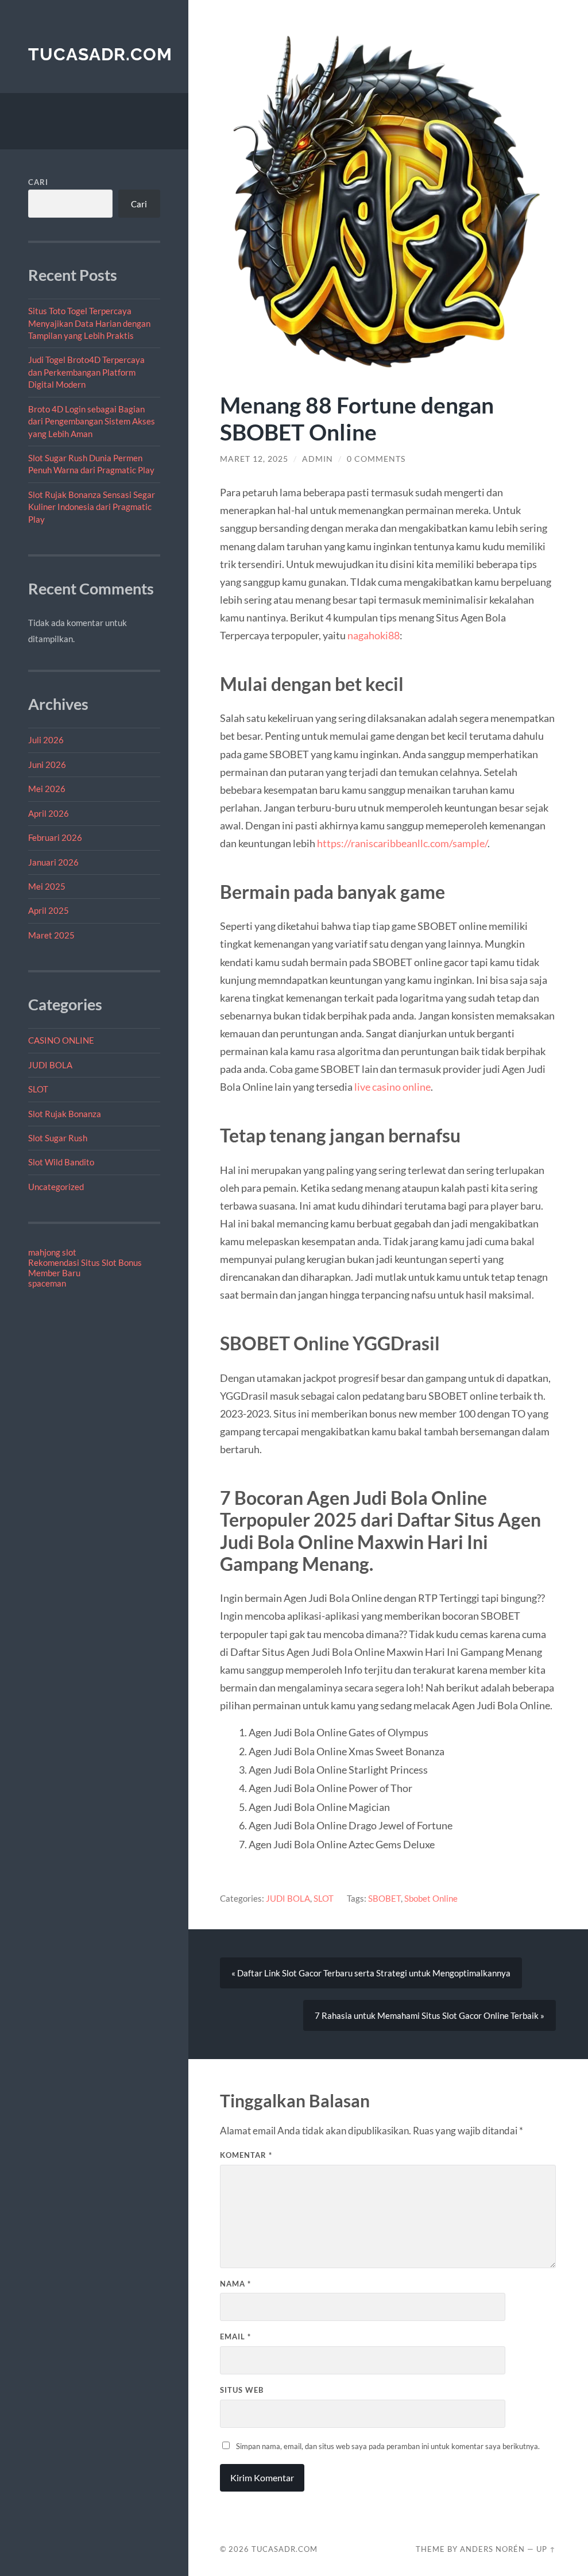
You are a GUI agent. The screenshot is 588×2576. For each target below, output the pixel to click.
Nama (235, 2284)
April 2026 (49, 813)
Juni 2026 (47, 764)
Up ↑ (546, 2549)
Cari (38, 182)
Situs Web (242, 2390)
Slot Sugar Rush (58, 1138)
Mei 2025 (47, 886)
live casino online (392, 1087)
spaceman (47, 1283)
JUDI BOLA (50, 1065)
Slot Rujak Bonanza (65, 1114)
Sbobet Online (431, 1898)
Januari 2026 (53, 862)
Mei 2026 (47, 789)
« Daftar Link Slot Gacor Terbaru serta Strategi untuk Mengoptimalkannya (371, 1973)
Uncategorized (56, 1187)
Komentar (246, 2155)
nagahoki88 (374, 635)
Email (235, 2336)
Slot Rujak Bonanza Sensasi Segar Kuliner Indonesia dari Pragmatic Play (92, 507)
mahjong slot (52, 1252)
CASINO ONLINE (61, 1040)
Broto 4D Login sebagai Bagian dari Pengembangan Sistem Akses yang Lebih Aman (92, 421)
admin (318, 459)
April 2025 (49, 910)
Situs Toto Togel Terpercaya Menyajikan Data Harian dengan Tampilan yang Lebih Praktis (89, 323)
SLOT (38, 1089)
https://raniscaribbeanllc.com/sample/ (402, 843)
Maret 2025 (51, 935)
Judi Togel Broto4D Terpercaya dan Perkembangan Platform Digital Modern (86, 372)
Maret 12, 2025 (254, 459)
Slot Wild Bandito (61, 1162)
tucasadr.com (100, 54)
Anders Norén (492, 2549)
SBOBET (384, 1898)
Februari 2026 (55, 837)
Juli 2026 (46, 740)
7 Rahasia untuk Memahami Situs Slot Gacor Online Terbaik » (430, 2015)
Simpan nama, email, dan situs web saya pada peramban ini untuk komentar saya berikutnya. (388, 2446)
